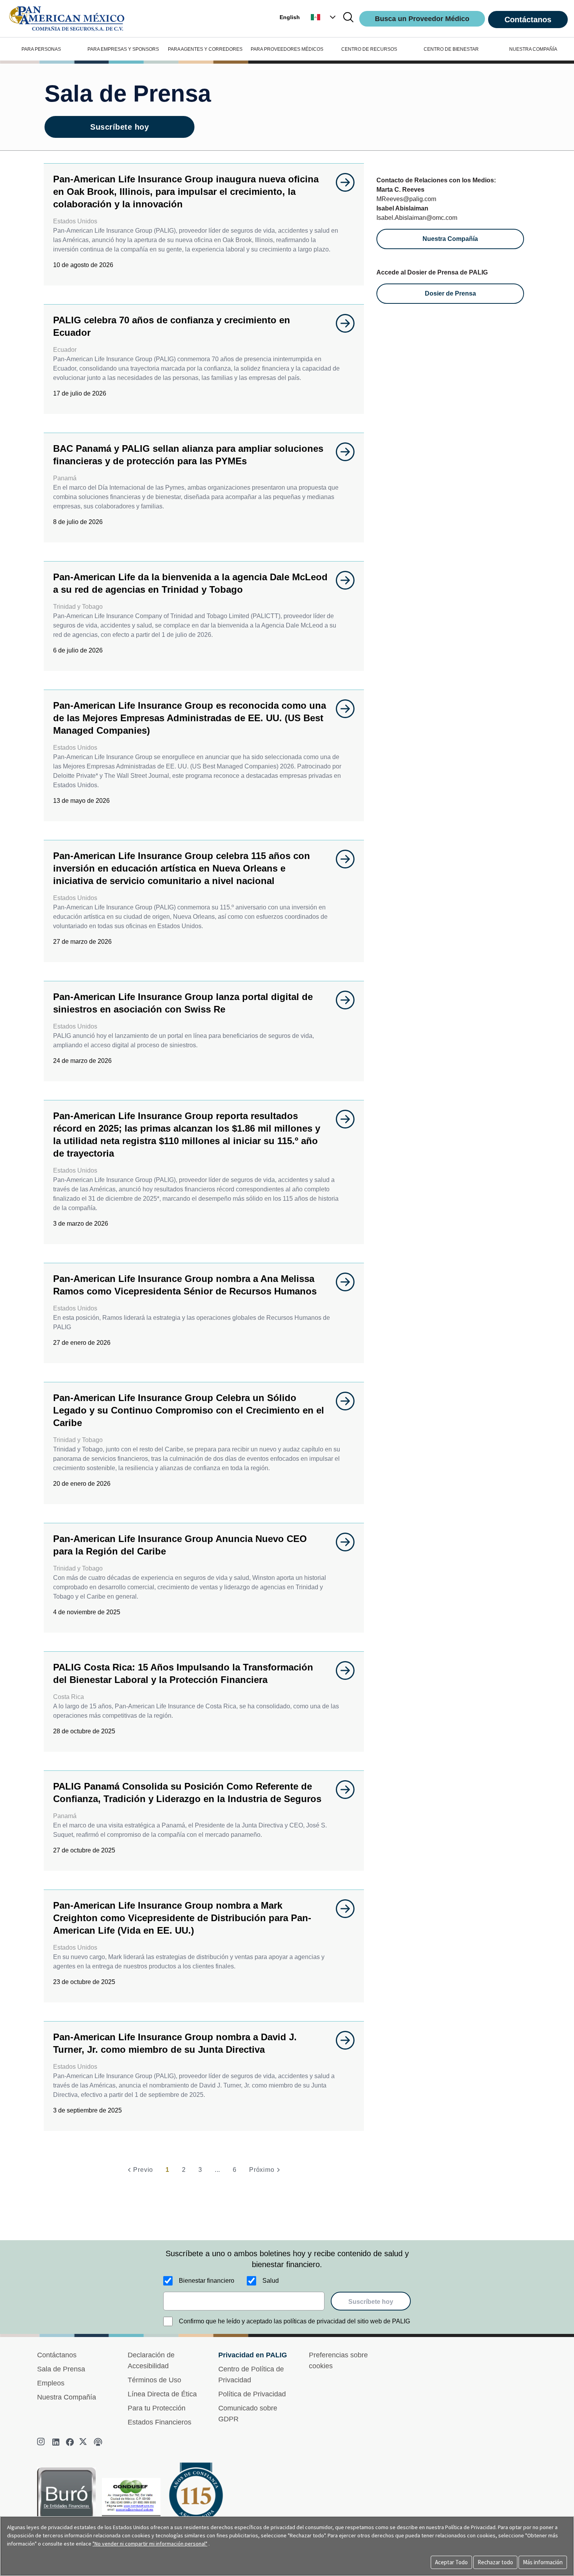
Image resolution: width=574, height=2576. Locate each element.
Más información (543, 2562)
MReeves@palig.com (406, 199)
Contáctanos (528, 20)
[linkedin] (56, 2442)
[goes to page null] (341, 182)
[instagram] (42, 2442)
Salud (271, 2281)
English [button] (290, 17)
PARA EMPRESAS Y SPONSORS (123, 49)
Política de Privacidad (252, 2394)
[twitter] (84, 2442)
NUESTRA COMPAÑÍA (533, 49)
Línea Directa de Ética (162, 2394)
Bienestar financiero (207, 2281)
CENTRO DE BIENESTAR (451, 49)
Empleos (51, 2383)
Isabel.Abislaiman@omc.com (417, 218)
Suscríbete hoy (119, 127)
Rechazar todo (495, 2562)
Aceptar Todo (451, 2562)
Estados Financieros (160, 2422)
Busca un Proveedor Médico (422, 19)
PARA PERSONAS (41, 49)
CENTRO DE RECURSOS (369, 49)
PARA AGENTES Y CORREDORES (205, 49)
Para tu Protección (157, 2408)
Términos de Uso (154, 2380)
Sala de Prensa (61, 2369)
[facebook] (70, 2442)
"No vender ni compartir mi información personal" (150, 2544)
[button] (324, 17)
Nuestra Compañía (67, 2397)
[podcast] (98, 2442)
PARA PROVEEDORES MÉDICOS (287, 49)
